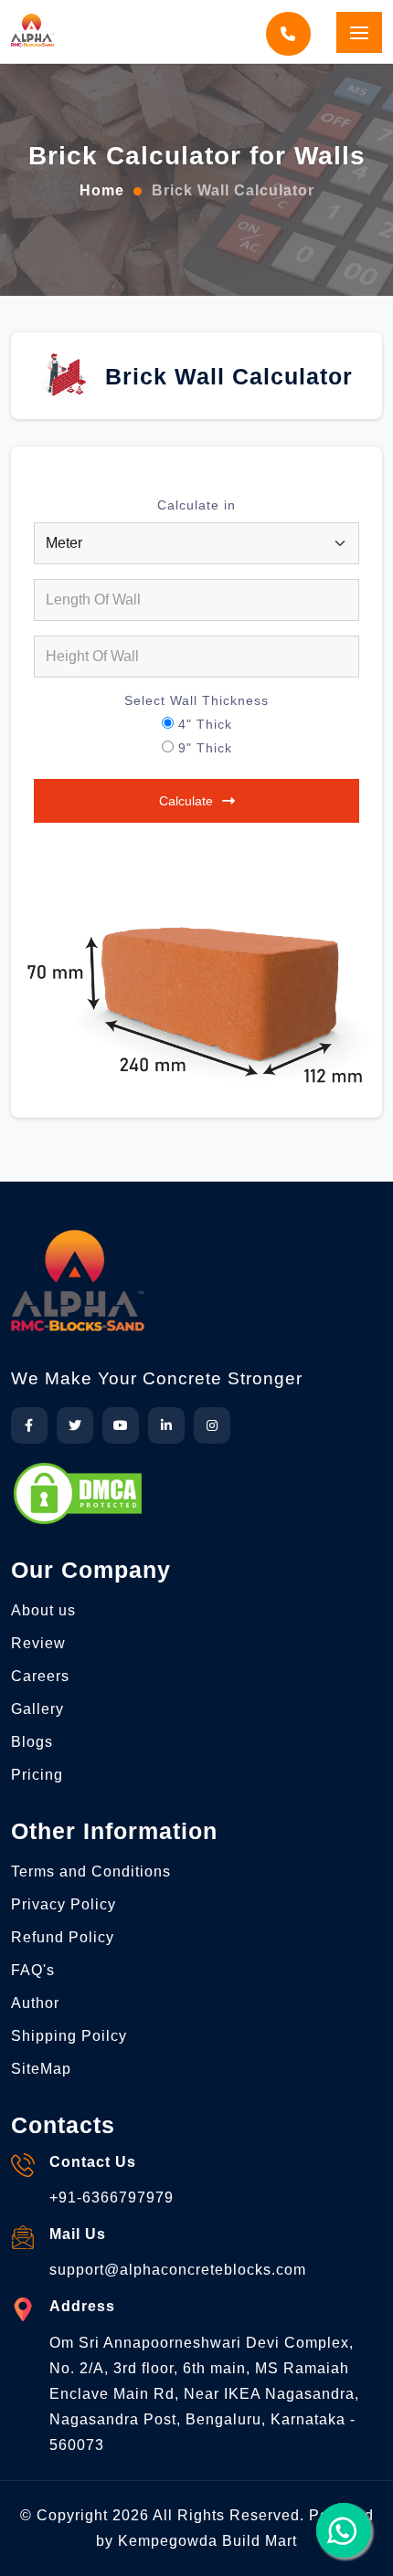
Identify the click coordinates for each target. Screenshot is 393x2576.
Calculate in (196, 505)
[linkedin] (166, 1425)
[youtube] (121, 1425)
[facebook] (29, 1425)
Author (35, 2003)
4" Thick (205, 724)
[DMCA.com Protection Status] (78, 1493)
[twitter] (75, 1425)
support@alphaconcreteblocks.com (178, 2270)
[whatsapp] (344, 2530)
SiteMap (41, 2069)
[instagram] (212, 1425)
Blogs (32, 1742)
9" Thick (205, 748)
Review (38, 1643)
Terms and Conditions (91, 1872)
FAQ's (33, 1970)
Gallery (37, 1709)
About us (43, 1610)
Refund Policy (63, 1937)
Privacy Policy (64, 1904)
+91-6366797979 (112, 2197)
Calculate (186, 801)
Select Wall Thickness (196, 700)
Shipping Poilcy (69, 2036)
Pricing (37, 1775)
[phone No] (292, 34)
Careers (40, 1676)
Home (102, 190)
